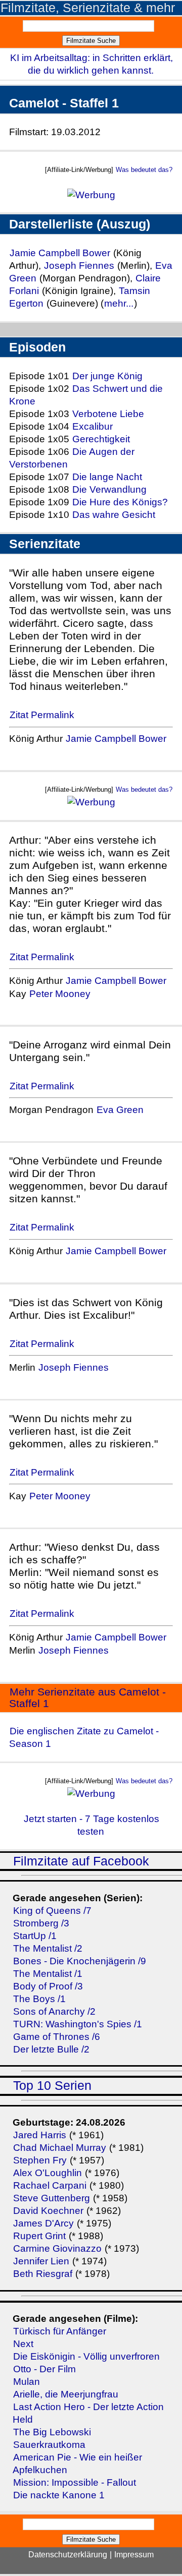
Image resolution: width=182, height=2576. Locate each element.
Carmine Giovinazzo (57, 2248)
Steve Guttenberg (52, 2198)
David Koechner (48, 2211)
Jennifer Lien (41, 2261)
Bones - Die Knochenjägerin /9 (80, 1961)
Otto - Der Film (44, 2369)
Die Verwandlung (109, 489)
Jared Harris (40, 2135)
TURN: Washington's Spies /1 (78, 2024)
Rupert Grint (39, 2236)
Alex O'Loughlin (48, 2173)
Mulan (27, 2382)
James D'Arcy (43, 2223)
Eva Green (120, 1110)
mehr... (119, 303)
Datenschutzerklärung (68, 2555)
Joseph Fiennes (79, 266)
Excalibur (93, 426)
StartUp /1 (35, 1936)
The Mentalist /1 (48, 1974)
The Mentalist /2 (48, 1948)
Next (23, 2344)
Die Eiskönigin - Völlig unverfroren (86, 2356)
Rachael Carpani (50, 2185)
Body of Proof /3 (48, 1986)
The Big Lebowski (52, 2432)
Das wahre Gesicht (114, 515)
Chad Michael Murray (61, 2148)
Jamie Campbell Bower (61, 253)
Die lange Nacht (107, 477)
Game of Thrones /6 (57, 2037)
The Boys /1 (39, 1999)
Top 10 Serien (52, 2086)
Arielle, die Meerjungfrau (66, 2394)
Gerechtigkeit (101, 439)
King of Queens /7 (52, 1911)
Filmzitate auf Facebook (81, 1861)
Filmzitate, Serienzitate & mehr (88, 8)
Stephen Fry (40, 2160)
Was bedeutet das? (144, 170)
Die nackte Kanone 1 (59, 2495)
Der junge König (107, 376)
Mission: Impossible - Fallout (75, 2482)
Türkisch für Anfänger (60, 2331)
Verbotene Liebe (108, 414)
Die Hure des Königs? (120, 502)
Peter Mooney (60, 994)
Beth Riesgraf (43, 2274)
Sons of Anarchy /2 (54, 2011)
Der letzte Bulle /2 (51, 2049)
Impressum (134, 2555)
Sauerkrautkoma (49, 2445)
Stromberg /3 (41, 1923)
